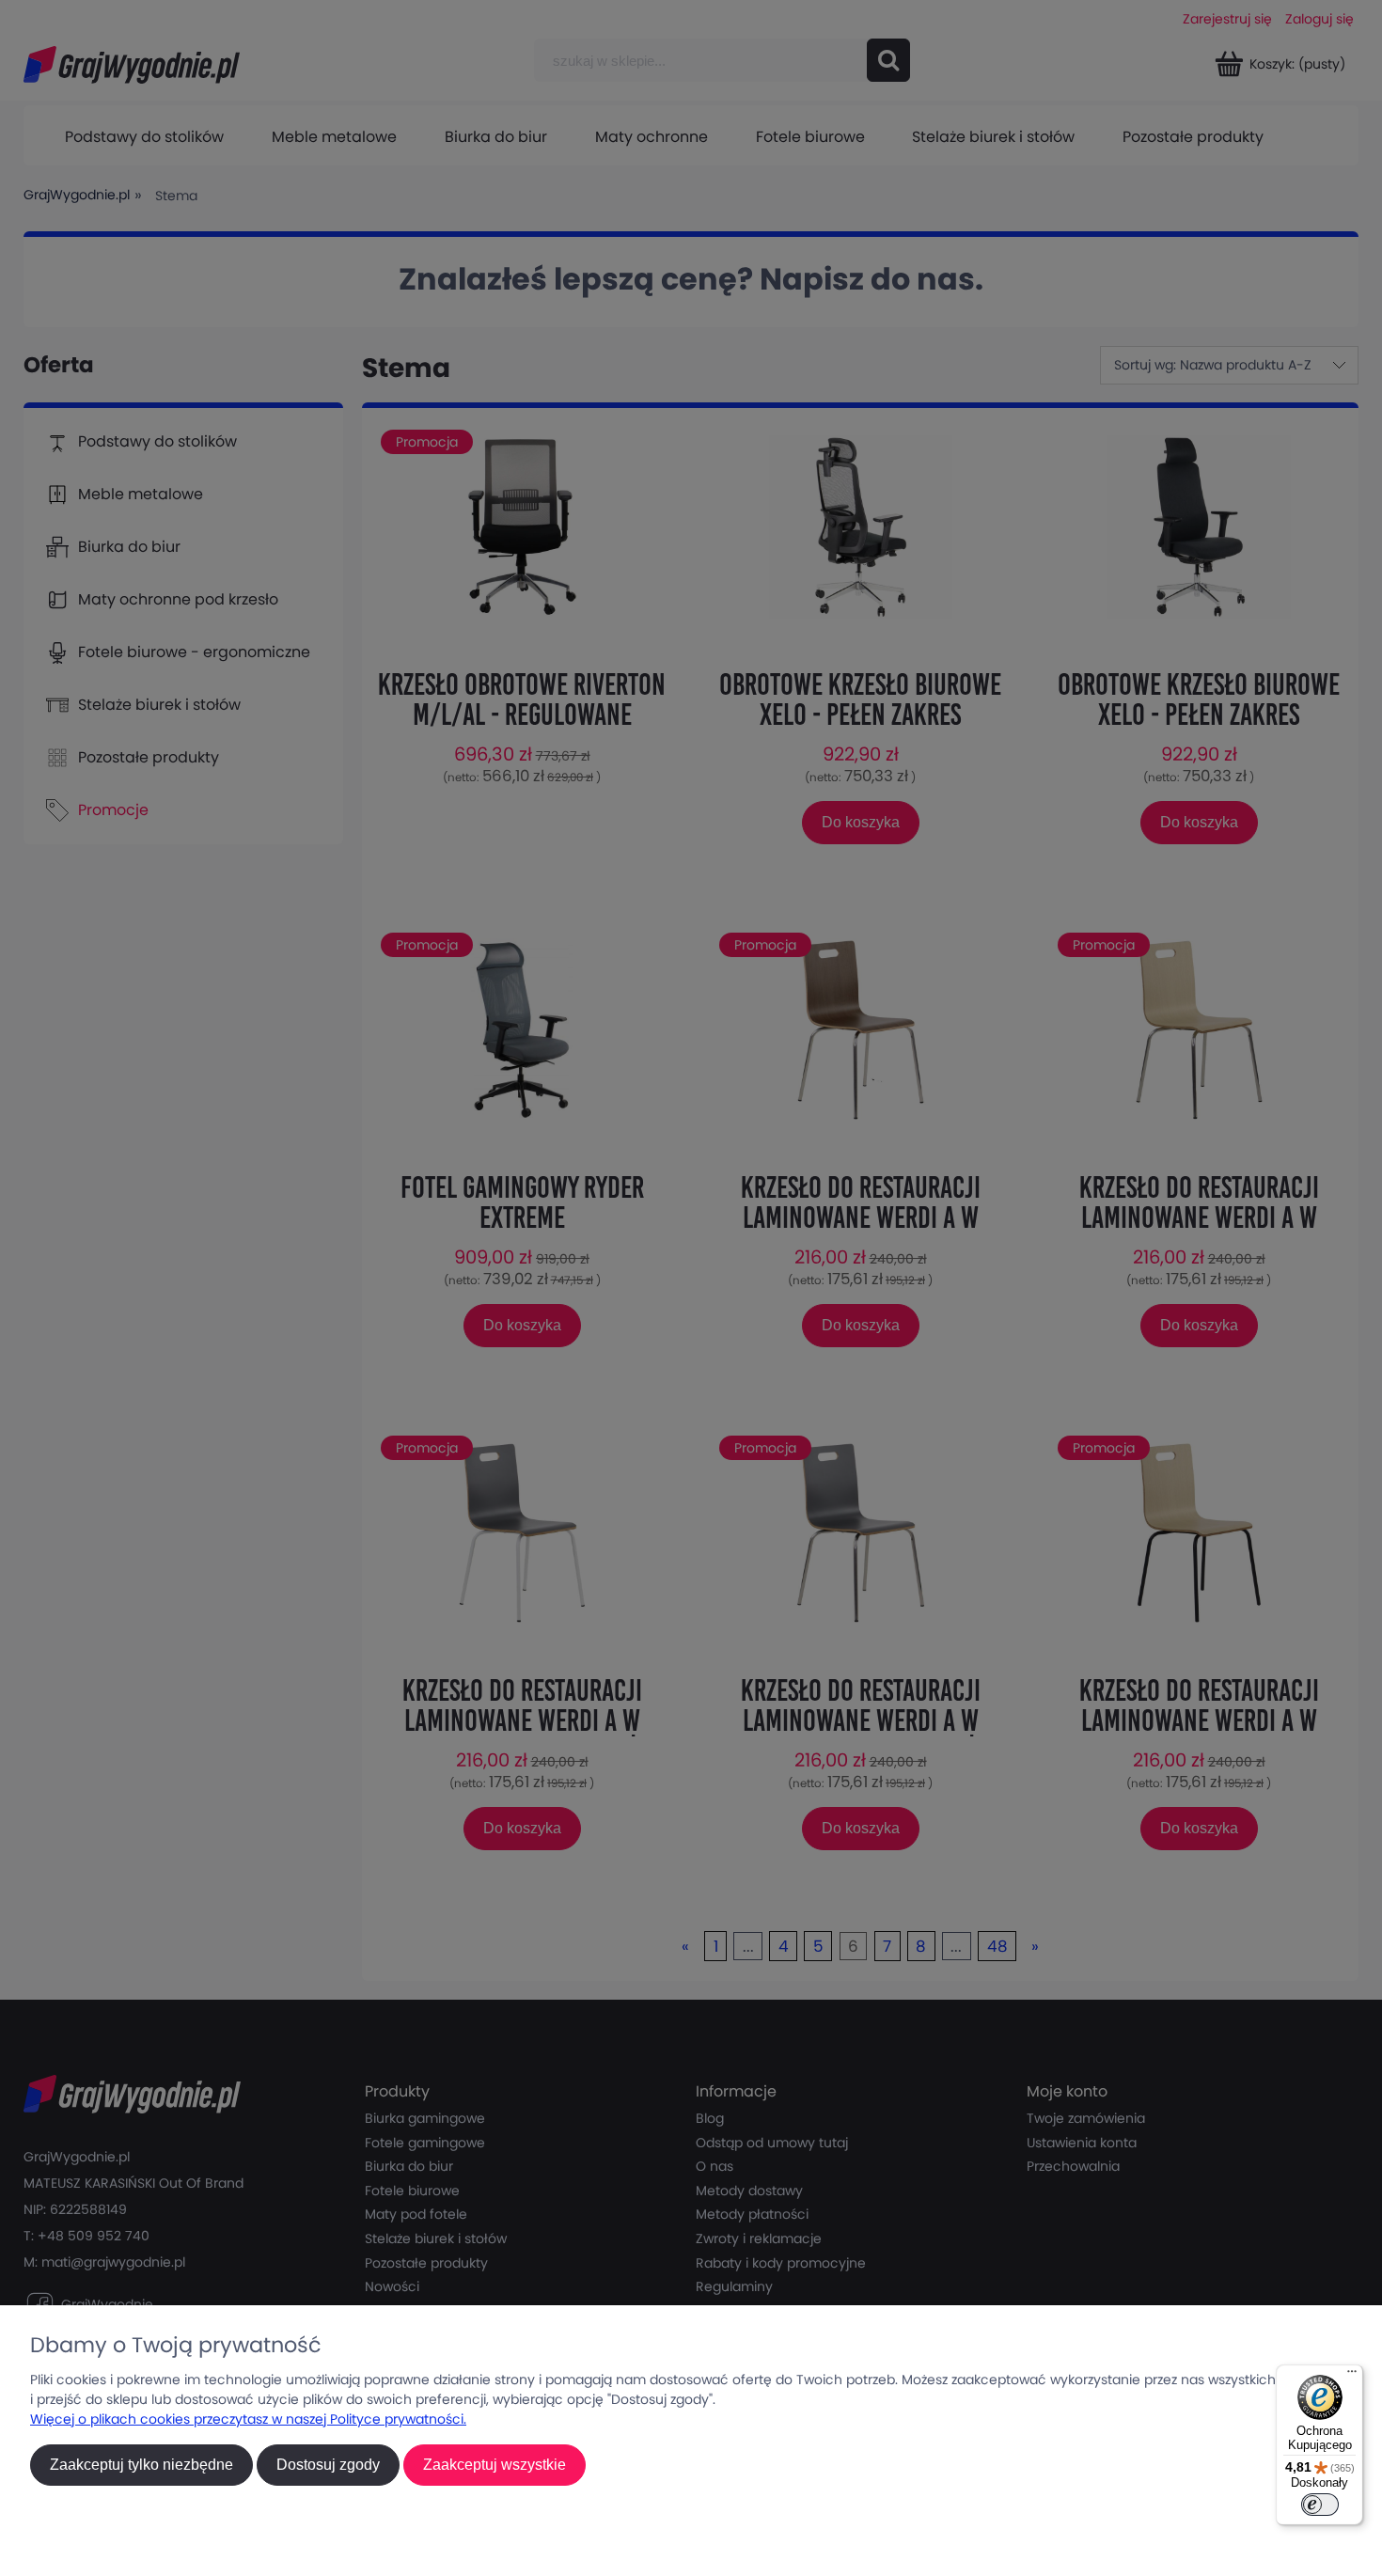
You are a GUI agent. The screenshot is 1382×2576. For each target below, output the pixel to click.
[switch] (1320, 2505)
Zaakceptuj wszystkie (495, 2465)
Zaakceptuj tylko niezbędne (141, 2465)
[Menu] (1352, 2376)
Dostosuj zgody (328, 2465)
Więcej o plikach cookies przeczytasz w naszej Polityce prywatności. (248, 2419)
